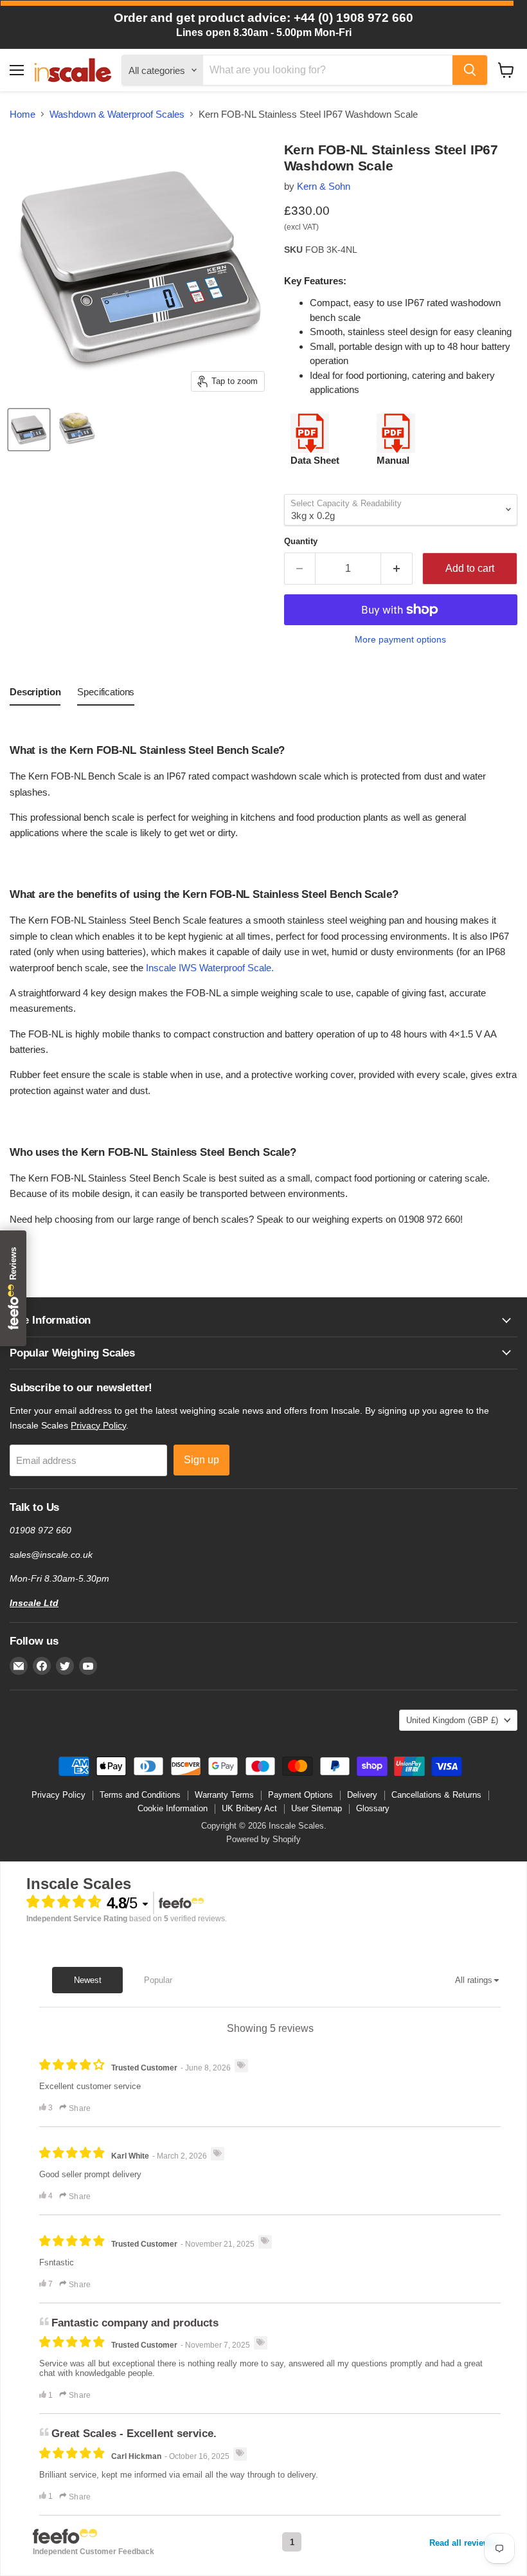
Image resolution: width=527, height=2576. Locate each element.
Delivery (362, 1795)
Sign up (201, 1460)
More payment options (400, 639)
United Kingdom (452, 1720)
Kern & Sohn (324, 186)
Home (22, 114)
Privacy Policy (98, 1425)
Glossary (373, 1808)
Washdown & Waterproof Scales (117, 114)
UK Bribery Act (249, 1808)
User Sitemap (317, 1808)
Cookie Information (173, 1808)
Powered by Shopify (263, 1839)
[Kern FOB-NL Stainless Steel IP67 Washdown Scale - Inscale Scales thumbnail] (29, 430)
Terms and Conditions (140, 1795)
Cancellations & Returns (436, 1795)
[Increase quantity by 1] (397, 569)
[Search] (470, 70)
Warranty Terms (224, 1795)
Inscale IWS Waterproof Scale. (210, 968)
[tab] (35, 695)
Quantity (301, 541)
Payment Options (300, 1795)
